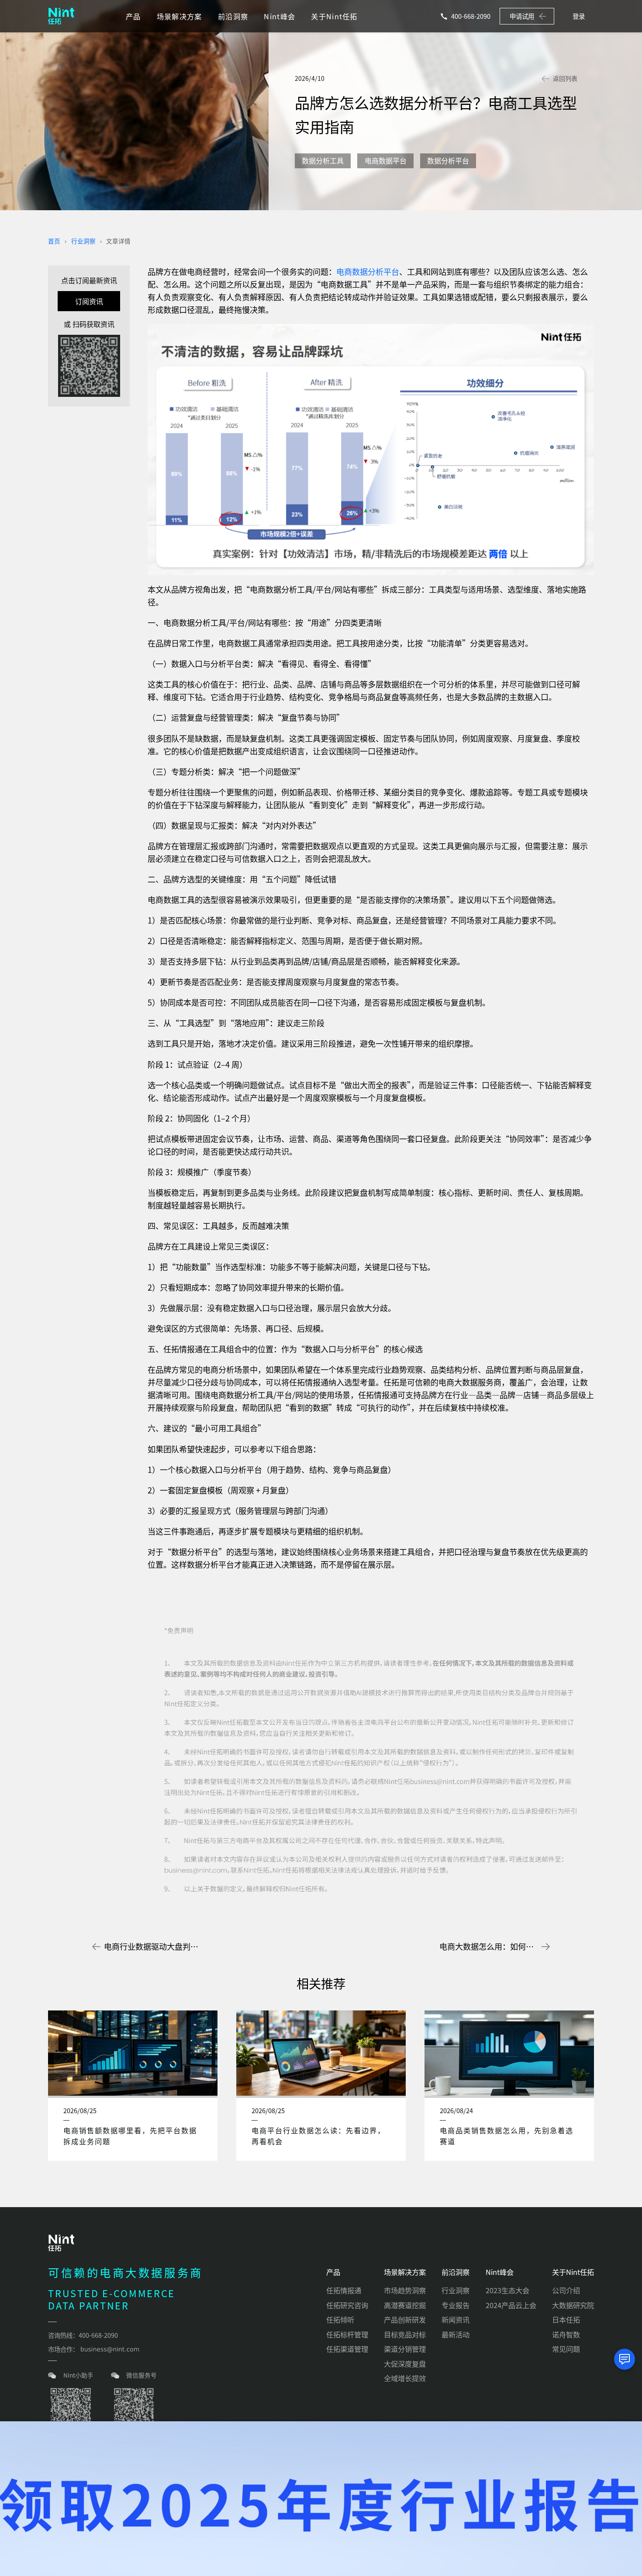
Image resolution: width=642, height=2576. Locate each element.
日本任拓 (566, 2319)
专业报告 (456, 2305)
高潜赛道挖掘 (405, 2305)
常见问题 (566, 2349)
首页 (54, 241)
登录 (579, 16)
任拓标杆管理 (347, 2334)
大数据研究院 (573, 2305)
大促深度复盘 (405, 2364)
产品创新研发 (405, 2319)
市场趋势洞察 (405, 2290)
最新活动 (456, 2334)
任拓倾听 (340, 2319)
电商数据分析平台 (368, 271)
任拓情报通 (344, 2290)
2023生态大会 (507, 2290)
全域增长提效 (405, 2378)
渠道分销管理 (405, 2349)
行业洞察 (83, 241)
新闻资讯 (456, 2319)
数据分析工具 (323, 160)
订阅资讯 (89, 301)
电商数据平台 (386, 160)
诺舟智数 (566, 2334)
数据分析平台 (448, 160)
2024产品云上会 (511, 2305)
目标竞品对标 (405, 2334)
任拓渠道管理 (347, 2349)
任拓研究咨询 (347, 2305)
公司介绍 (566, 2290)
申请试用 (522, 16)
